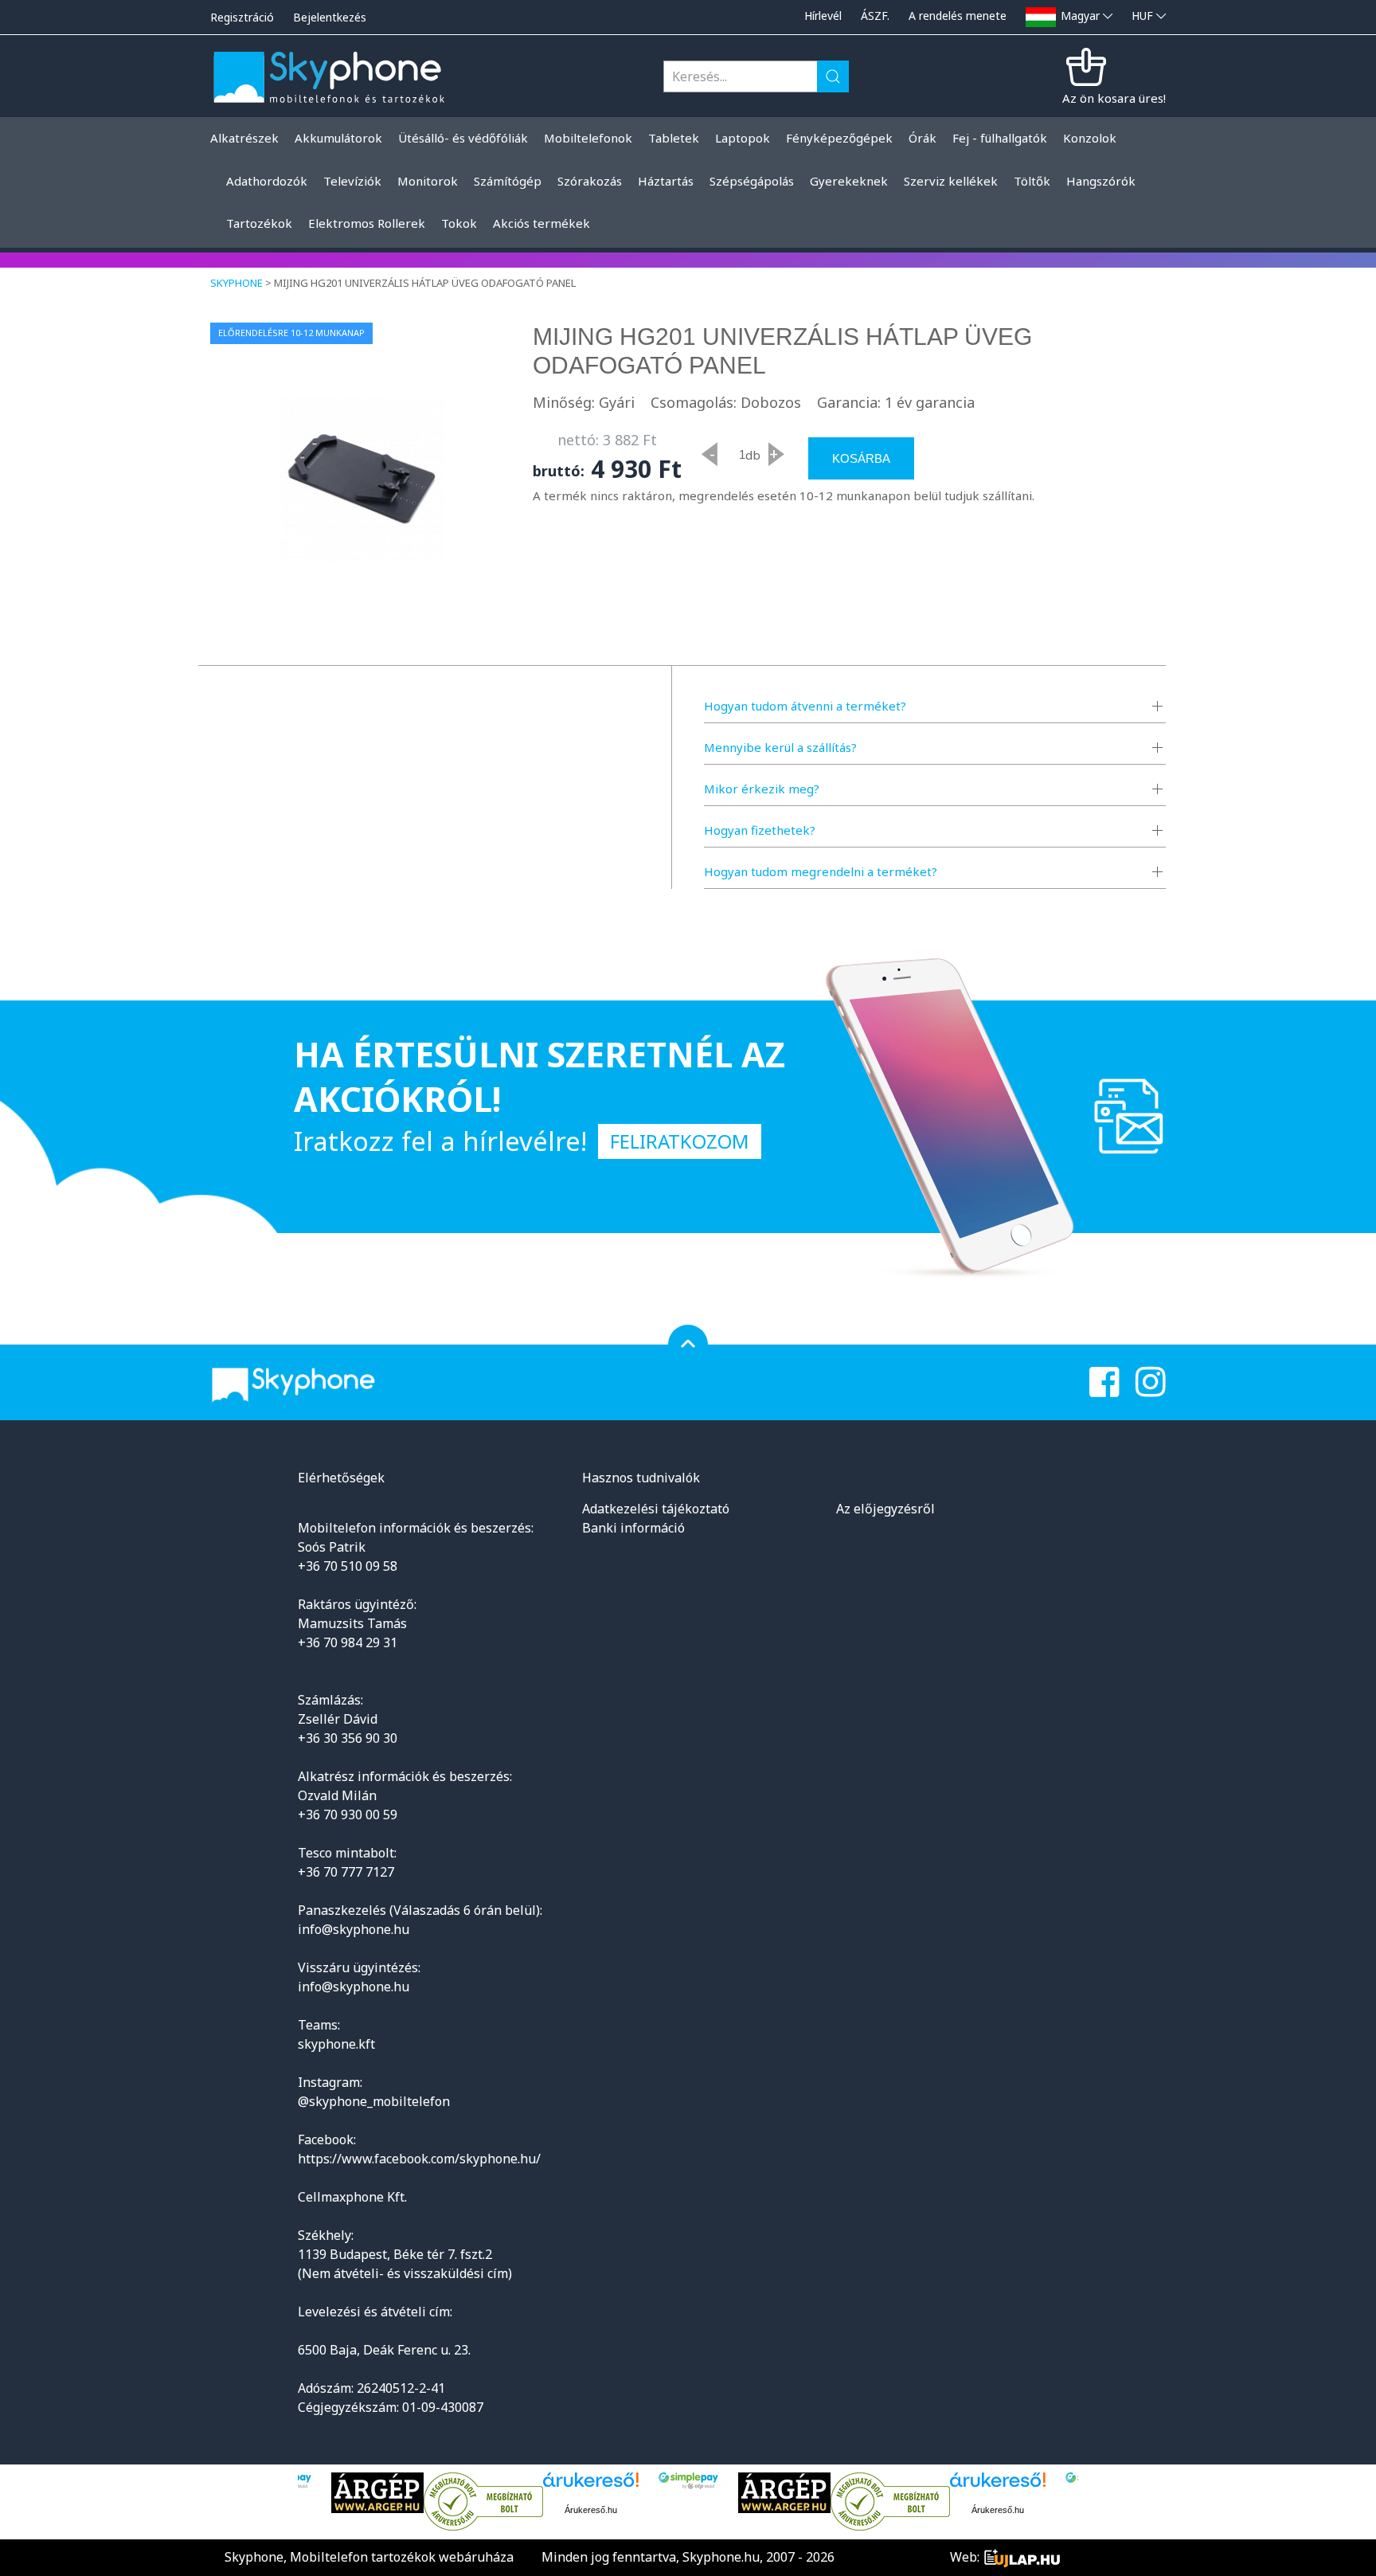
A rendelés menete (958, 16)
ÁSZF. (875, 16)
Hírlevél (823, 16)
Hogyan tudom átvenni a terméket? (805, 706)
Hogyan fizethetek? (760, 830)
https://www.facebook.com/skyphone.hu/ (419, 2159)
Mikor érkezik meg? (762, 789)
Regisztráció (242, 17)
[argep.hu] (377, 2493)
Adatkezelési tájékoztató (656, 1509)
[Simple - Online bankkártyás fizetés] (688, 2481)
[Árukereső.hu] (483, 2502)
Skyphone (236, 283)
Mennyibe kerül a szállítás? (780, 747)
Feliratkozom (680, 1141)
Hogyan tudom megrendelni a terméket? (821, 871)
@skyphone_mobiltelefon (374, 2101)
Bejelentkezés (330, 17)
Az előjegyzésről (885, 1509)
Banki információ (633, 1528)
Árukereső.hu (591, 2510)
